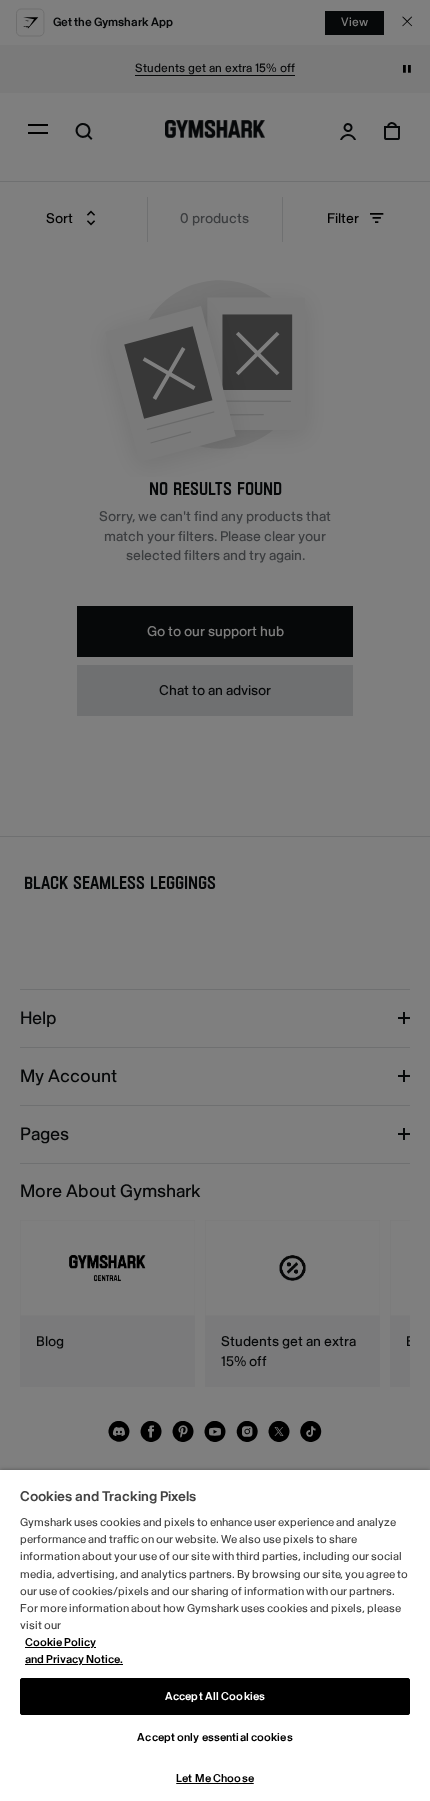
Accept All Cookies (215, 1696)
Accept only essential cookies (214, 1737)
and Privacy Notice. (74, 1659)
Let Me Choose (214, 1778)
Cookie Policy (60, 1642)
